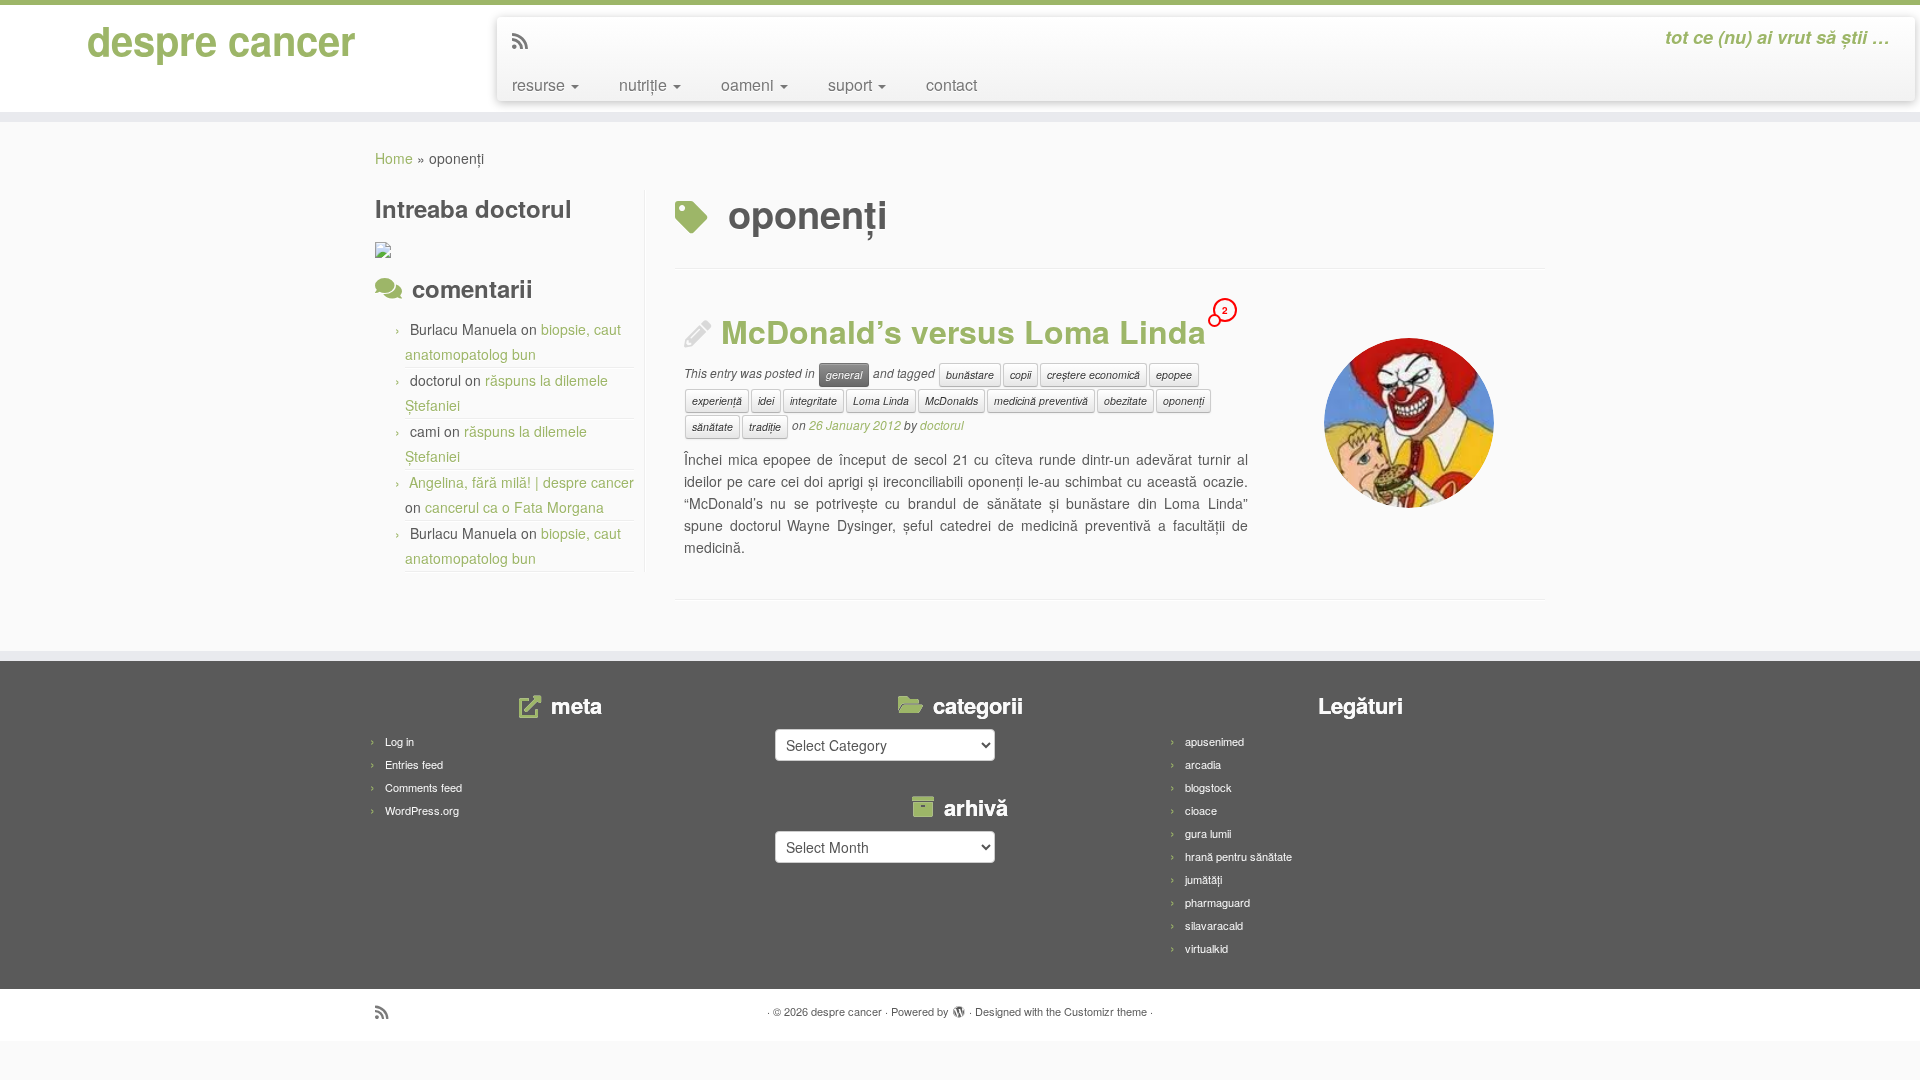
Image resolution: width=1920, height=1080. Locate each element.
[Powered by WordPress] (959, 1007)
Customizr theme (1105, 1011)
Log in (399, 741)
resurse (540, 84)
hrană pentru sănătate (1238, 856)
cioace (1201, 810)
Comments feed (423, 787)
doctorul (942, 424)
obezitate (1125, 400)
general (844, 374)
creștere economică (1093, 374)
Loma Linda (881, 400)
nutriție (645, 84)
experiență (717, 400)
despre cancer (221, 40)
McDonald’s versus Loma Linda (963, 331)
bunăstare (970, 374)
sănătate (712, 426)
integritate (813, 400)
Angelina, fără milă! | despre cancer (521, 482)
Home (394, 158)
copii (1020, 374)
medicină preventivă (1041, 400)
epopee (1174, 374)
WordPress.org (422, 810)
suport (852, 84)
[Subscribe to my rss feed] (526, 40)
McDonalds (951, 400)
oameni (749, 84)
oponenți (1183, 400)
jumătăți (1203, 879)
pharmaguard (1217, 902)
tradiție (765, 426)
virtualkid (1206, 948)
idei (766, 400)
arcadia (1203, 764)
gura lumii (1208, 833)
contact (951, 84)
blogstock (1208, 787)
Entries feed (414, 764)
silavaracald (1214, 925)
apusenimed (1214, 741)
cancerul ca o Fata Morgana (514, 507)
